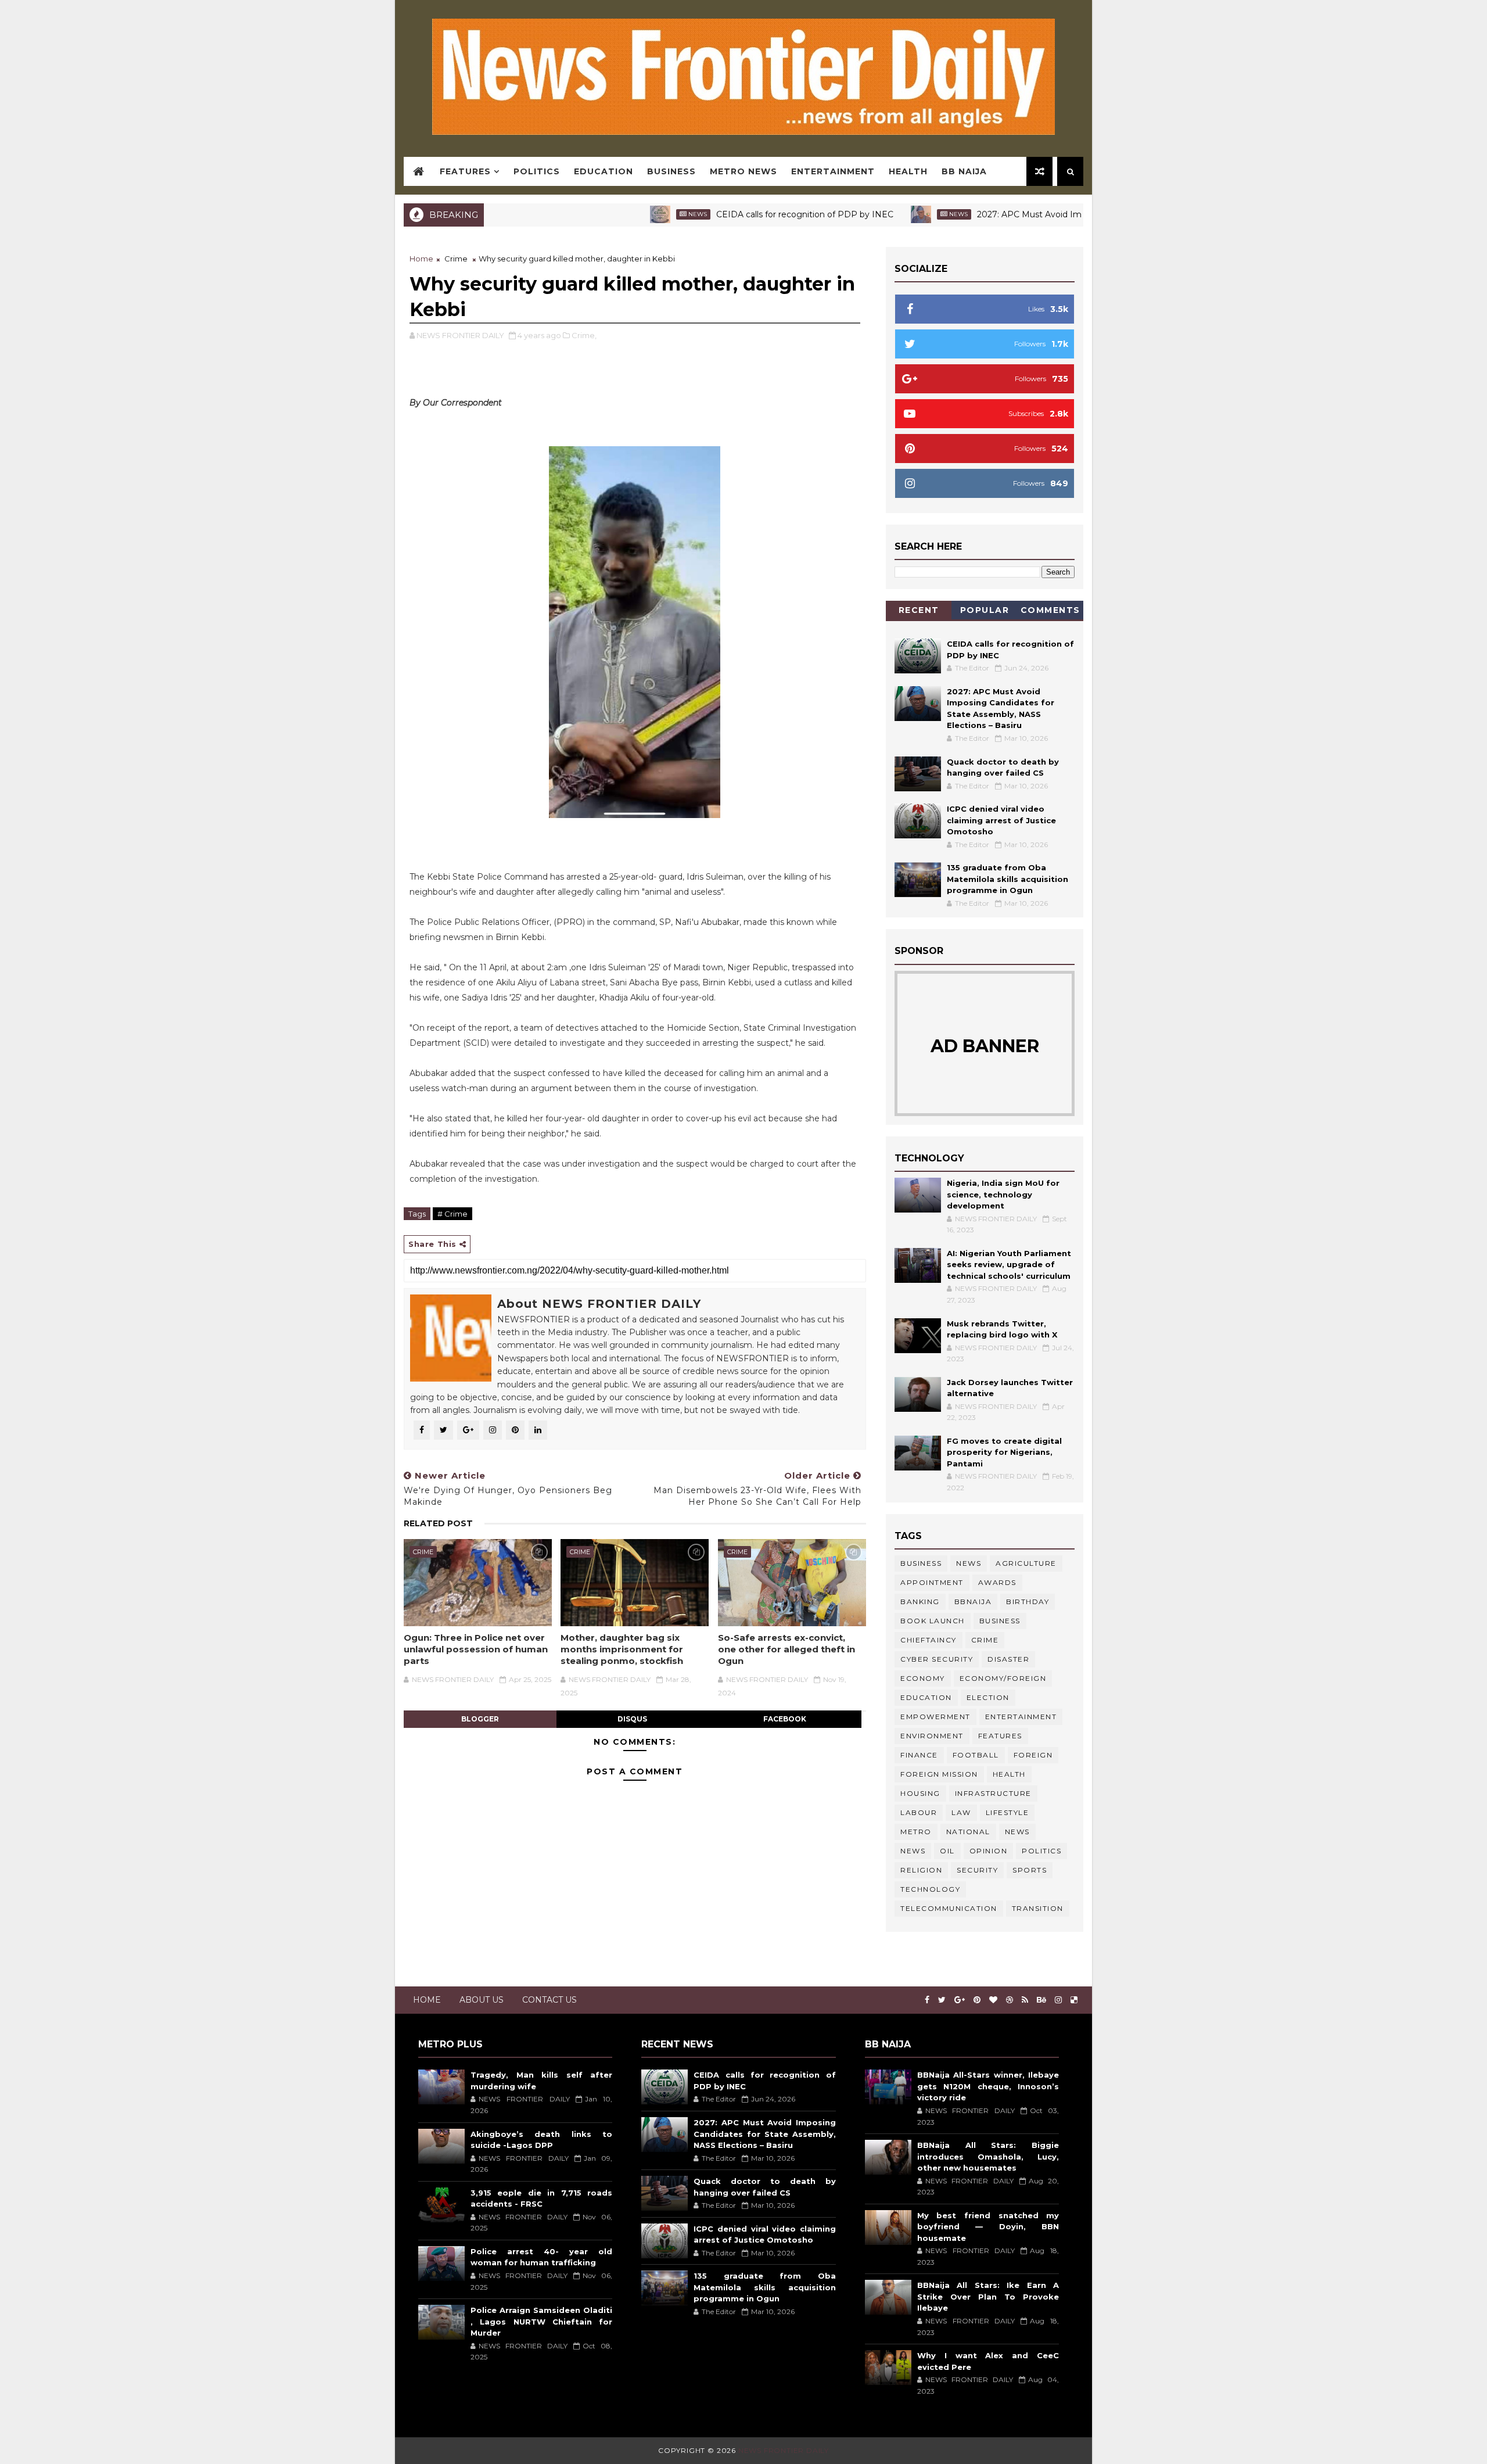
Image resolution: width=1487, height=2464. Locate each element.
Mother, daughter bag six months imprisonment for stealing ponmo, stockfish (622, 1649)
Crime (456, 259)
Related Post (438, 1523)
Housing (920, 1793)
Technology (930, 1889)
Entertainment (833, 171)
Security (977, 1870)
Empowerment (935, 1717)
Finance (919, 1755)
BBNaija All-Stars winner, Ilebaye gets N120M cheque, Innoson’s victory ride (988, 2086)
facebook (785, 1719)
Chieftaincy (929, 1640)
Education (604, 171)
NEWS (913, 1851)
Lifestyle (1008, 1812)
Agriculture (1026, 1563)
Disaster (1008, 1659)
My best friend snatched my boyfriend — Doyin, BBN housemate (988, 2227)
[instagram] (1058, 2000)
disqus (632, 1719)
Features (465, 171)
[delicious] (1074, 2000)
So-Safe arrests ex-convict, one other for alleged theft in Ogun (786, 1649)
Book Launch (933, 1621)
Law (961, 1812)
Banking (920, 1602)
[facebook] (927, 2000)
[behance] (1041, 2000)
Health (908, 171)
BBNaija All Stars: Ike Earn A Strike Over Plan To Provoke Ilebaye (988, 2296)
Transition (1038, 1908)
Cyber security (937, 1659)
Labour (919, 1812)
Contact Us (549, 2000)
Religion (921, 1870)
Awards (997, 1582)
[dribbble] (1010, 2000)
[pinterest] (977, 2000)
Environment (932, 1736)
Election (988, 1697)
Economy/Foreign (1003, 1678)
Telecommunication (949, 1908)
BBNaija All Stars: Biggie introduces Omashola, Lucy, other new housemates (988, 2156)
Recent (919, 610)
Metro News (743, 171)
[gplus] (960, 2000)
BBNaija (973, 1602)
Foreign (1033, 1755)
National (968, 1832)
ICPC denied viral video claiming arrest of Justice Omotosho (1001, 820)
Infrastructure (993, 1793)
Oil (947, 1851)
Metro (916, 1832)
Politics (537, 171)
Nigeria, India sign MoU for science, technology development (1003, 1194)
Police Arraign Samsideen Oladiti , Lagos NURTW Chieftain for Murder (541, 2321)
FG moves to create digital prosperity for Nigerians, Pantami (1004, 1452)
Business (671, 171)
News (620, 214)
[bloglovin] (993, 2000)
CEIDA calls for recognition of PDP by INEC (728, 214)
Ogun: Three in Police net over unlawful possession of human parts (476, 1649)
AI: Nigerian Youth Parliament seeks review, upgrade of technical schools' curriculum (1009, 1265)
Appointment (932, 1582)
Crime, (584, 335)
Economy (923, 1678)
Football (976, 1755)
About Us (482, 2000)
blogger (480, 1719)
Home (421, 259)
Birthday (1028, 1602)
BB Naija (964, 171)
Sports (1030, 1870)
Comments (1050, 610)
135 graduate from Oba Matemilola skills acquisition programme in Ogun (1008, 879)
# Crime (452, 1214)
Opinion (989, 1851)
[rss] (1025, 2000)
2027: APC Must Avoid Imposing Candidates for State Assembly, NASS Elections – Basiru (1080, 214)
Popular (985, 610)
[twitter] (942, 2000)
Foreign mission (939, 1774)
